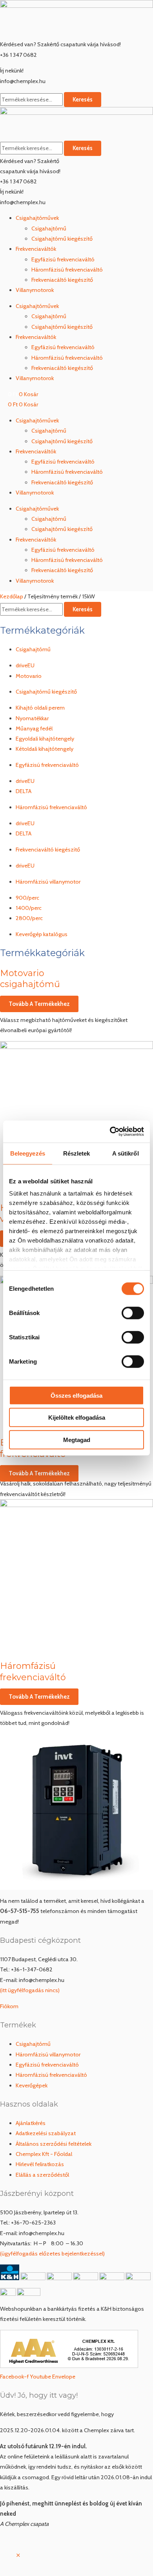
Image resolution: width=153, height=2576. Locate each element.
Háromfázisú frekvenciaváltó (67, 270)
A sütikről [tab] (126, 1153)
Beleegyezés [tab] (28, 1153)
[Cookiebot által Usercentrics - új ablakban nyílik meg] (110, 1132)
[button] (18, 2556)
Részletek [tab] (77, 1153)
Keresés (83, 100)
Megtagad (77, 1439)
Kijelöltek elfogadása (77, 1418)
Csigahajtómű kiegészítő (62, 239)
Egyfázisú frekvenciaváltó (63, 259)
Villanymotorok (35, 290)
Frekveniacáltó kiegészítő (62, 280)
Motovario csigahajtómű (30, 979)
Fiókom (9, 2006)
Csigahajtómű (49, 228)
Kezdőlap (12, 596)
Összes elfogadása (76, 1395)
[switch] (133, 1313)
